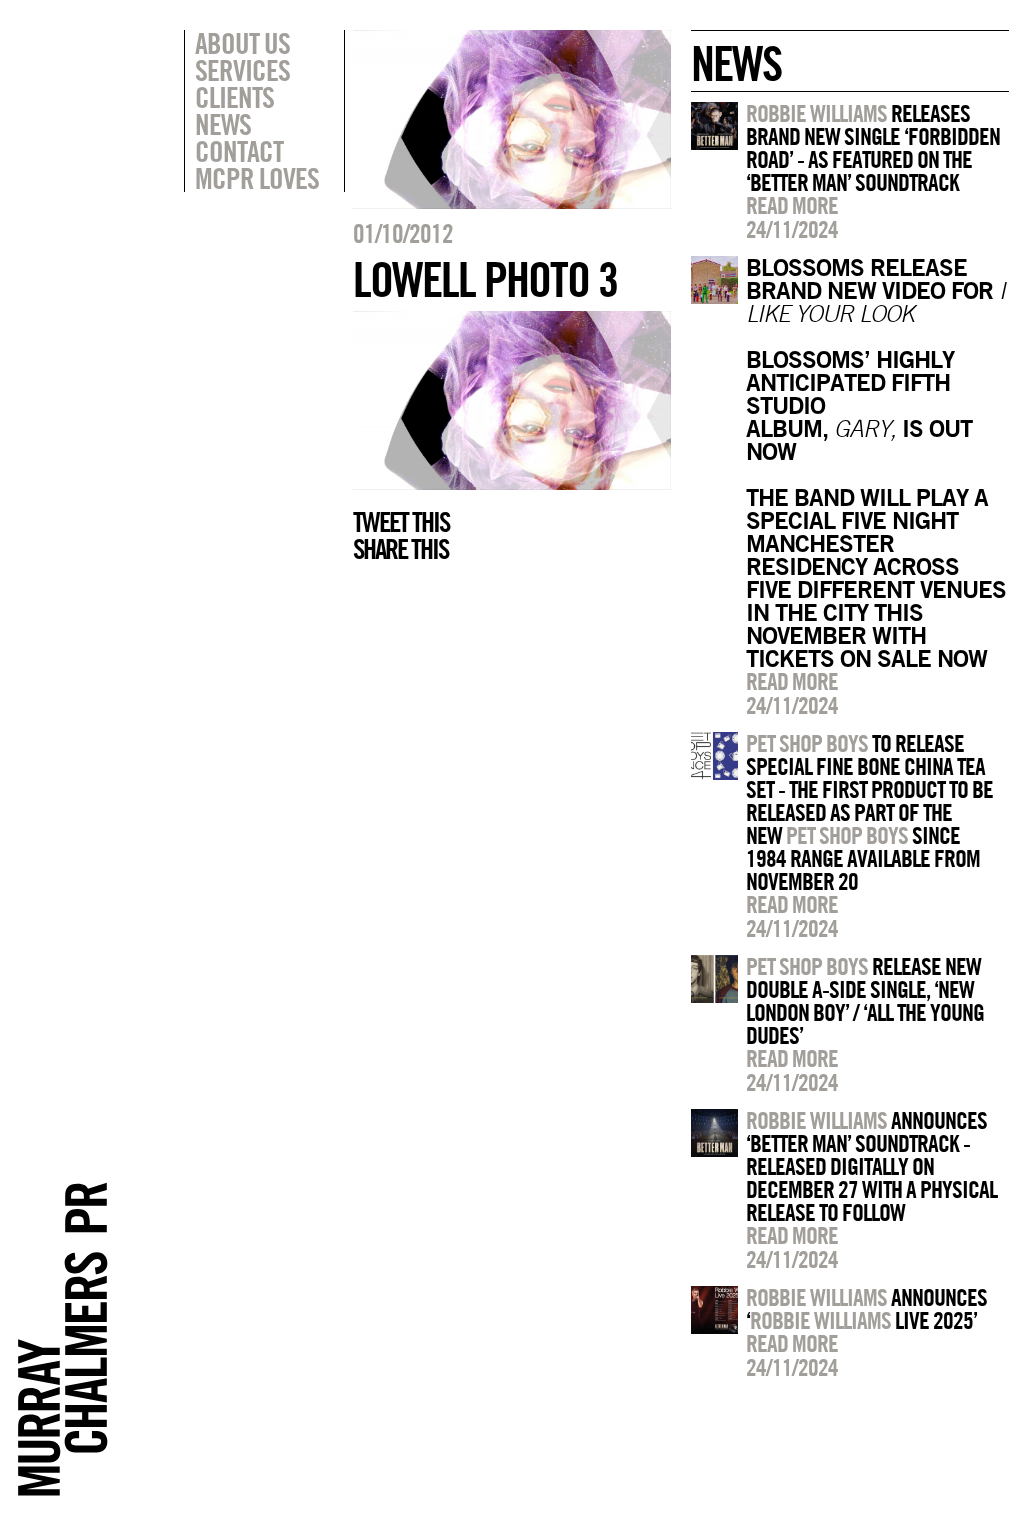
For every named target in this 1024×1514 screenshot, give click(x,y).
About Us (242, 43)
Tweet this (401, 522)
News (223, 124)
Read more (792, 205)
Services (242, 70)
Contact (239, 151)
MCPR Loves (257, 178)
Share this (400, 549)
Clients (234, 97)
